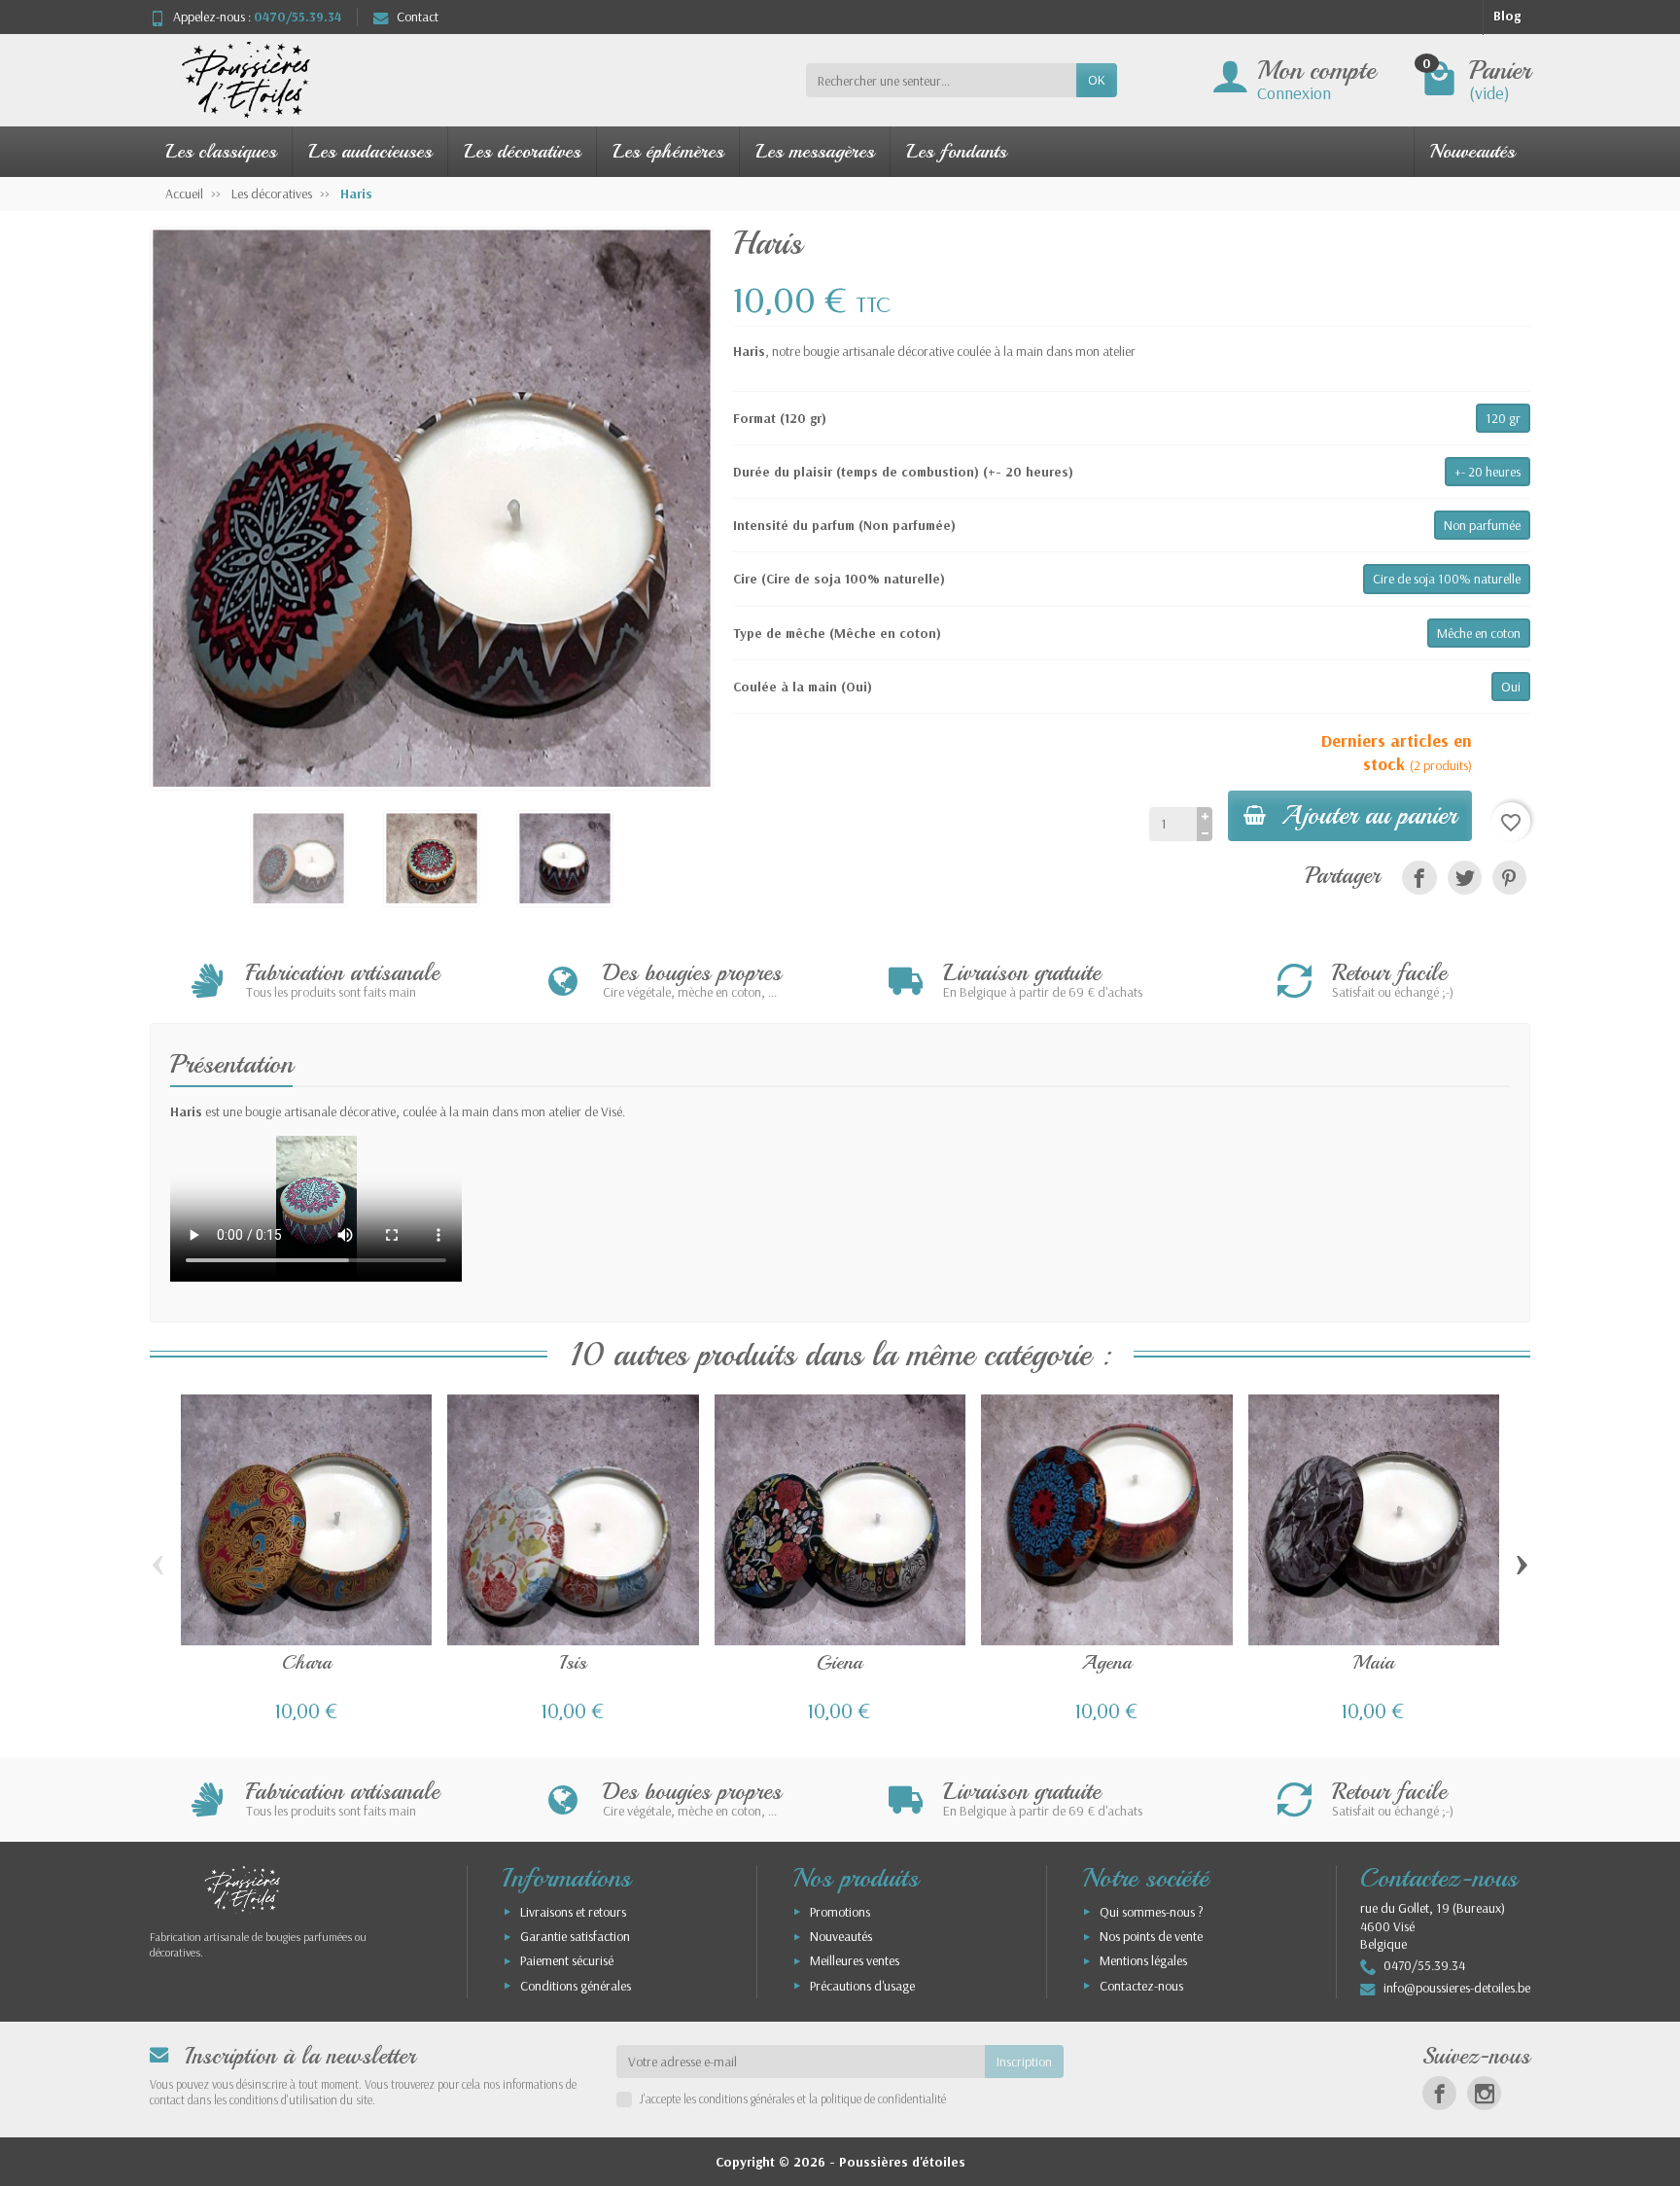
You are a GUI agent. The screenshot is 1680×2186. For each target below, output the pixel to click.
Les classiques (221, 151)
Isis (573, 1662)
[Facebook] (1439, 2093)
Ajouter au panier (1369, 815)
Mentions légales (1143, 1960)
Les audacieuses (370, 151)
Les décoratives (522, 151)
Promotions (840, 1912)
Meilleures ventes (855, 1960)
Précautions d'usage (862, 1986)
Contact (418, 17)
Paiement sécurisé (567, 1960)
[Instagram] (1484, 2093)
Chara (307, 1662)
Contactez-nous (1141, 1986)
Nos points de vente (1151, 1936)
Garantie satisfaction (575, 1936)
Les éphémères (668, 151)
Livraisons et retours (573, 1912)
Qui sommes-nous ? (1152, 1912)
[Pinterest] (1509, 878)
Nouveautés (1472, 151)
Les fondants (956, 151)
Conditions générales (576, 1986)
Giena (840, 1662)
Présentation (231, 1064)
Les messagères (815, 151)
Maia (1374, 1662)
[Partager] (1419, 878)
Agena (1106, 1662)
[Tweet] (1465, 878)
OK (1097, 80)
